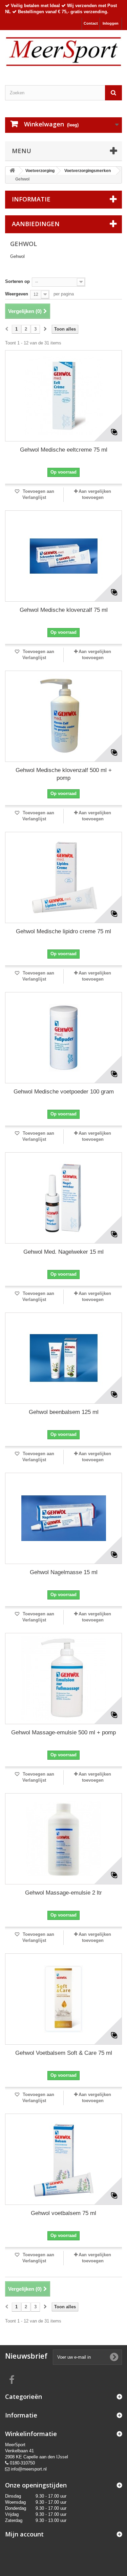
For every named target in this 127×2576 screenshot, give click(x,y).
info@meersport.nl (29, 2469)
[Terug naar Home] (12, 171)
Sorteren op (17, 281)
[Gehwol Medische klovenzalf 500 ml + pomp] (63, 716)
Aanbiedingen (36, 224)
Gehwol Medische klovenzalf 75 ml (64, 610)
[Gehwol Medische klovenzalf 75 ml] (63, 556)
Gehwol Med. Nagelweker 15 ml (63, 1252)
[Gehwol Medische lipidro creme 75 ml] (63, 877)
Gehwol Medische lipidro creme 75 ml (63, 931)
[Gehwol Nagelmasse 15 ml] (63, 1518)
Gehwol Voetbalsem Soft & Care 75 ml (64, 2053)
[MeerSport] (63, 52)
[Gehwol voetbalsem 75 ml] (63, 2159)
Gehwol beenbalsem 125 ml (64, 1412)
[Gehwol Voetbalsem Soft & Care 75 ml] (63, 1999)
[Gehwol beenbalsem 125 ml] (63, 1358)
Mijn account (24, 2534)
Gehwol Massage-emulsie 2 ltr (63, 1893)
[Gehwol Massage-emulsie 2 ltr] (63, 1839)
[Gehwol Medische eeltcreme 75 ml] (63, 396)
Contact (91, 23)
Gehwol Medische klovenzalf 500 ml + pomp (64, 774)
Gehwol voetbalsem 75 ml (63, 2213)
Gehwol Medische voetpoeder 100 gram (64, 1092)
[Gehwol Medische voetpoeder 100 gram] (63, 1038)
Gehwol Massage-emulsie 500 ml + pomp (63, 1732)
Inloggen (111, 23)
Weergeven (17, 294)
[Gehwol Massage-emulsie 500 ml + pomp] (63, 1679)
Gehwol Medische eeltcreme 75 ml (64, 450)
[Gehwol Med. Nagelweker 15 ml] (63, 1198)
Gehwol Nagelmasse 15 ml (64, 1572)
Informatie (31, 199)
